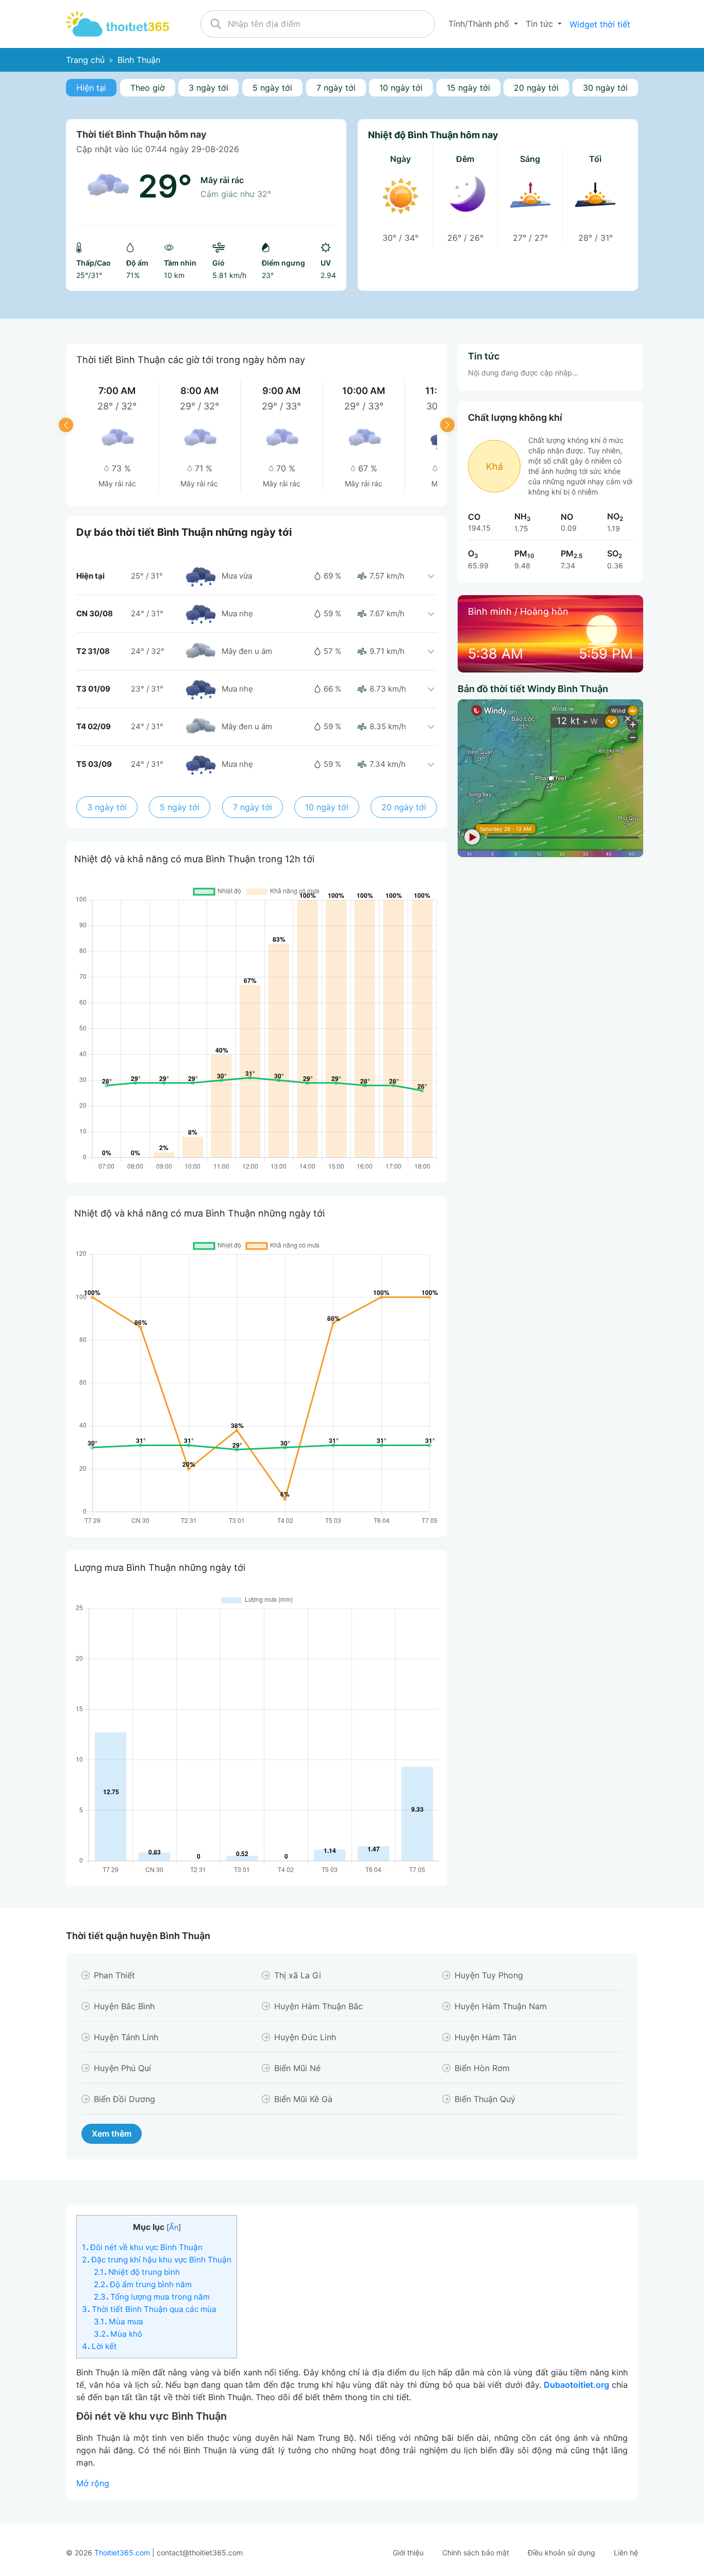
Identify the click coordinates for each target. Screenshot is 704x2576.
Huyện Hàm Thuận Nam (501, 2006)
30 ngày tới (605, 88)
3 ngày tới (208, 88)
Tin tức (541, 24)
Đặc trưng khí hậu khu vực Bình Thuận (157, 2260)
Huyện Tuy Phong (489, 1975)
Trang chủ (85, 60)
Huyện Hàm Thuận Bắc (319, 2006)
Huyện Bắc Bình (124, 2006)
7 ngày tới (336, 88)
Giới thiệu (408, 2553)
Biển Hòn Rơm (482, 2068)
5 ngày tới (272, 88)
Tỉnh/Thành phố (480, 24)
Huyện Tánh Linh (126, 2037)
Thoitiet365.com (122, 2553)
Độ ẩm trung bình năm (143, 2284)
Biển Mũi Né (297, 2068)
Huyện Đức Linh (305, 2037)
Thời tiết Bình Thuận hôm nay (141, 134)
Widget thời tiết (600, 24)
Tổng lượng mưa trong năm (152, 2297)
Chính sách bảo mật (476, 2553)
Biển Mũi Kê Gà (303, 2099)
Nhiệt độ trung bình (137, 2272)
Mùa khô (118, 2334)
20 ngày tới (536, 88)
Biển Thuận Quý (485, 2099)
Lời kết (99, 2346)
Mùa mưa (119, 2321)
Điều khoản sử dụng (561, 2553)
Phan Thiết (114, 1975)
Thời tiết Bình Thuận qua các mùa (149, 2309)
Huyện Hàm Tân (485, 2037)
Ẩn (174, 2227)
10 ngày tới (401, 88)
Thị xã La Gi (298, 1975)
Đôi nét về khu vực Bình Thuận (142, 2247)
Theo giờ (148, 88)
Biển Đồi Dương (124, 2099)
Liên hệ (626, 2553)
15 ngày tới (468, 88)
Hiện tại (91, 88)
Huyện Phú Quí (122, 2068)
